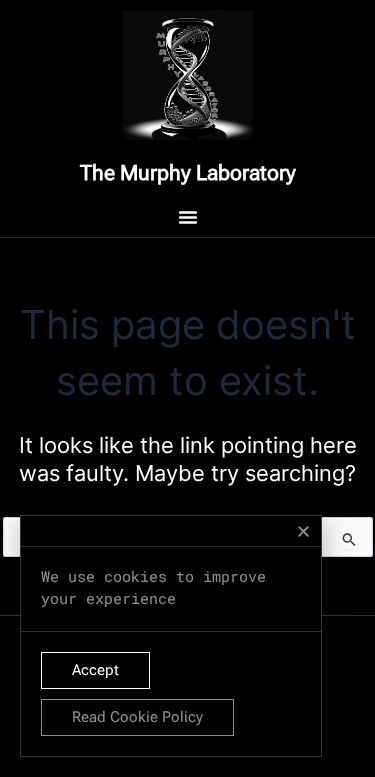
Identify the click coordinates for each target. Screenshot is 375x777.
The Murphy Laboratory (188, 173)
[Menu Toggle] (188, 217)
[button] (303, 531)
